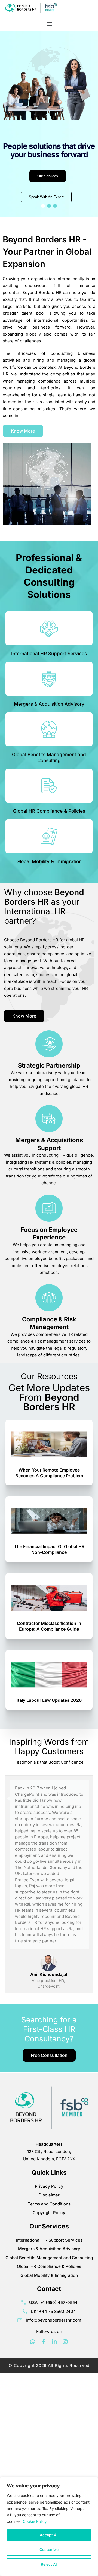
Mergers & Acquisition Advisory (49, 704)
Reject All (49, 2564)
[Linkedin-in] (54, 2342)
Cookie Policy (35, 2521)
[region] (49, 2526)
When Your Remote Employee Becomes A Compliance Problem (49, 1473)
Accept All (49, 2535)
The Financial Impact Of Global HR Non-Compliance (49, 1549)
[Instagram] (65, 2342)
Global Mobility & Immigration (49, 861)
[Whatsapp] (33, 2342)
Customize (49, 2550)
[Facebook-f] (44, 2342)
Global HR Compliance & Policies (49, 811)
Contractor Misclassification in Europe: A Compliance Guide (49, 1626)
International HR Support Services (49, 654)
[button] (49, 23)
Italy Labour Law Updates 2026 (49, 1700)
